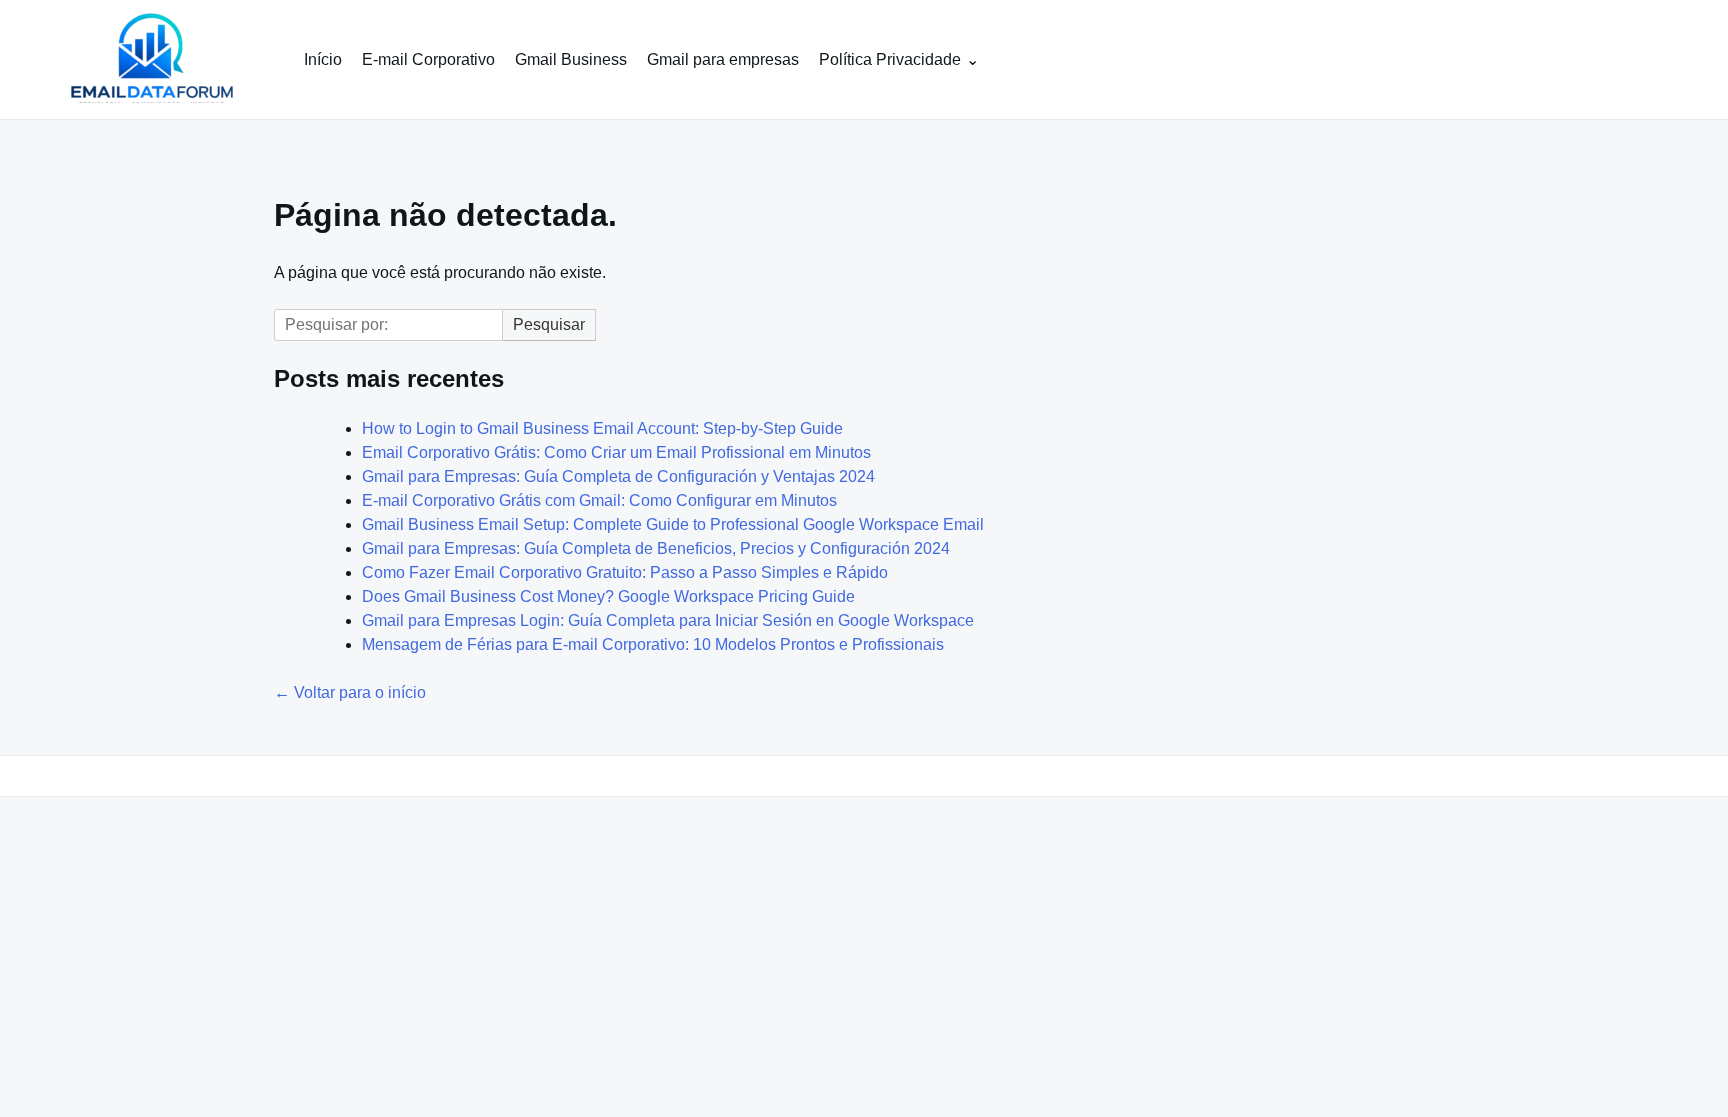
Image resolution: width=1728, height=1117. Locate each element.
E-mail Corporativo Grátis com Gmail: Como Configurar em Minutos (599, 500)
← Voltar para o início (350, 692)
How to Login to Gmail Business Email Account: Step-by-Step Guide (602, 428)
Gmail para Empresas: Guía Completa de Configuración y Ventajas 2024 (618, 476)
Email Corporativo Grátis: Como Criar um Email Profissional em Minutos (616, 452)
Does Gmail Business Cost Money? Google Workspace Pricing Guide (608, 596)
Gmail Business (571, 59)
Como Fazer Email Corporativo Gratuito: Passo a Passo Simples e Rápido (625, 572)
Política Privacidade (890, 59)
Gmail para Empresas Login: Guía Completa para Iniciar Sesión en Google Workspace (668, 620)
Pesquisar (549, 324)
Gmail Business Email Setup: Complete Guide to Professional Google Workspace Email (673, 524)
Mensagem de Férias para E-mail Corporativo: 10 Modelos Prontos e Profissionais (653, 644)
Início (323, 59)
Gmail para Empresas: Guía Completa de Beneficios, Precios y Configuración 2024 (656, 548)
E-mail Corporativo (428, 59)
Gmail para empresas (723, 59)
